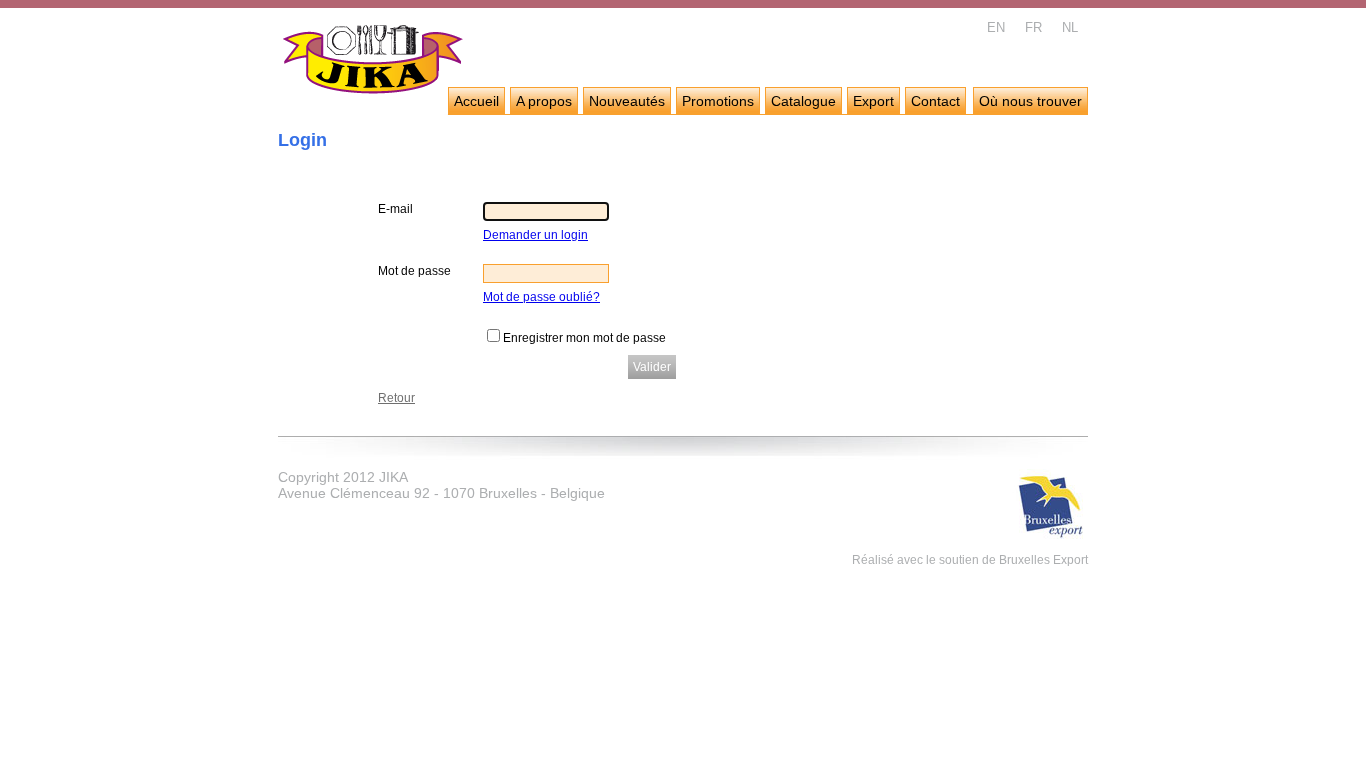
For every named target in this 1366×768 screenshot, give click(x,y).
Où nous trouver (1030, 101)
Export (873, 101)
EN (996, 27)
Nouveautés (627, 101)
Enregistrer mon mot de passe (584, 338)
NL (1070, 27)
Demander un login (535, 235)
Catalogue (803, 101)
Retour (396, 398)
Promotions (718, 101)
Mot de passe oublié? (541, 297)
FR (1033, 27)
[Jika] (373, 62)
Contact (935, 101)
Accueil (476, 101)
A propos (544, 101)
